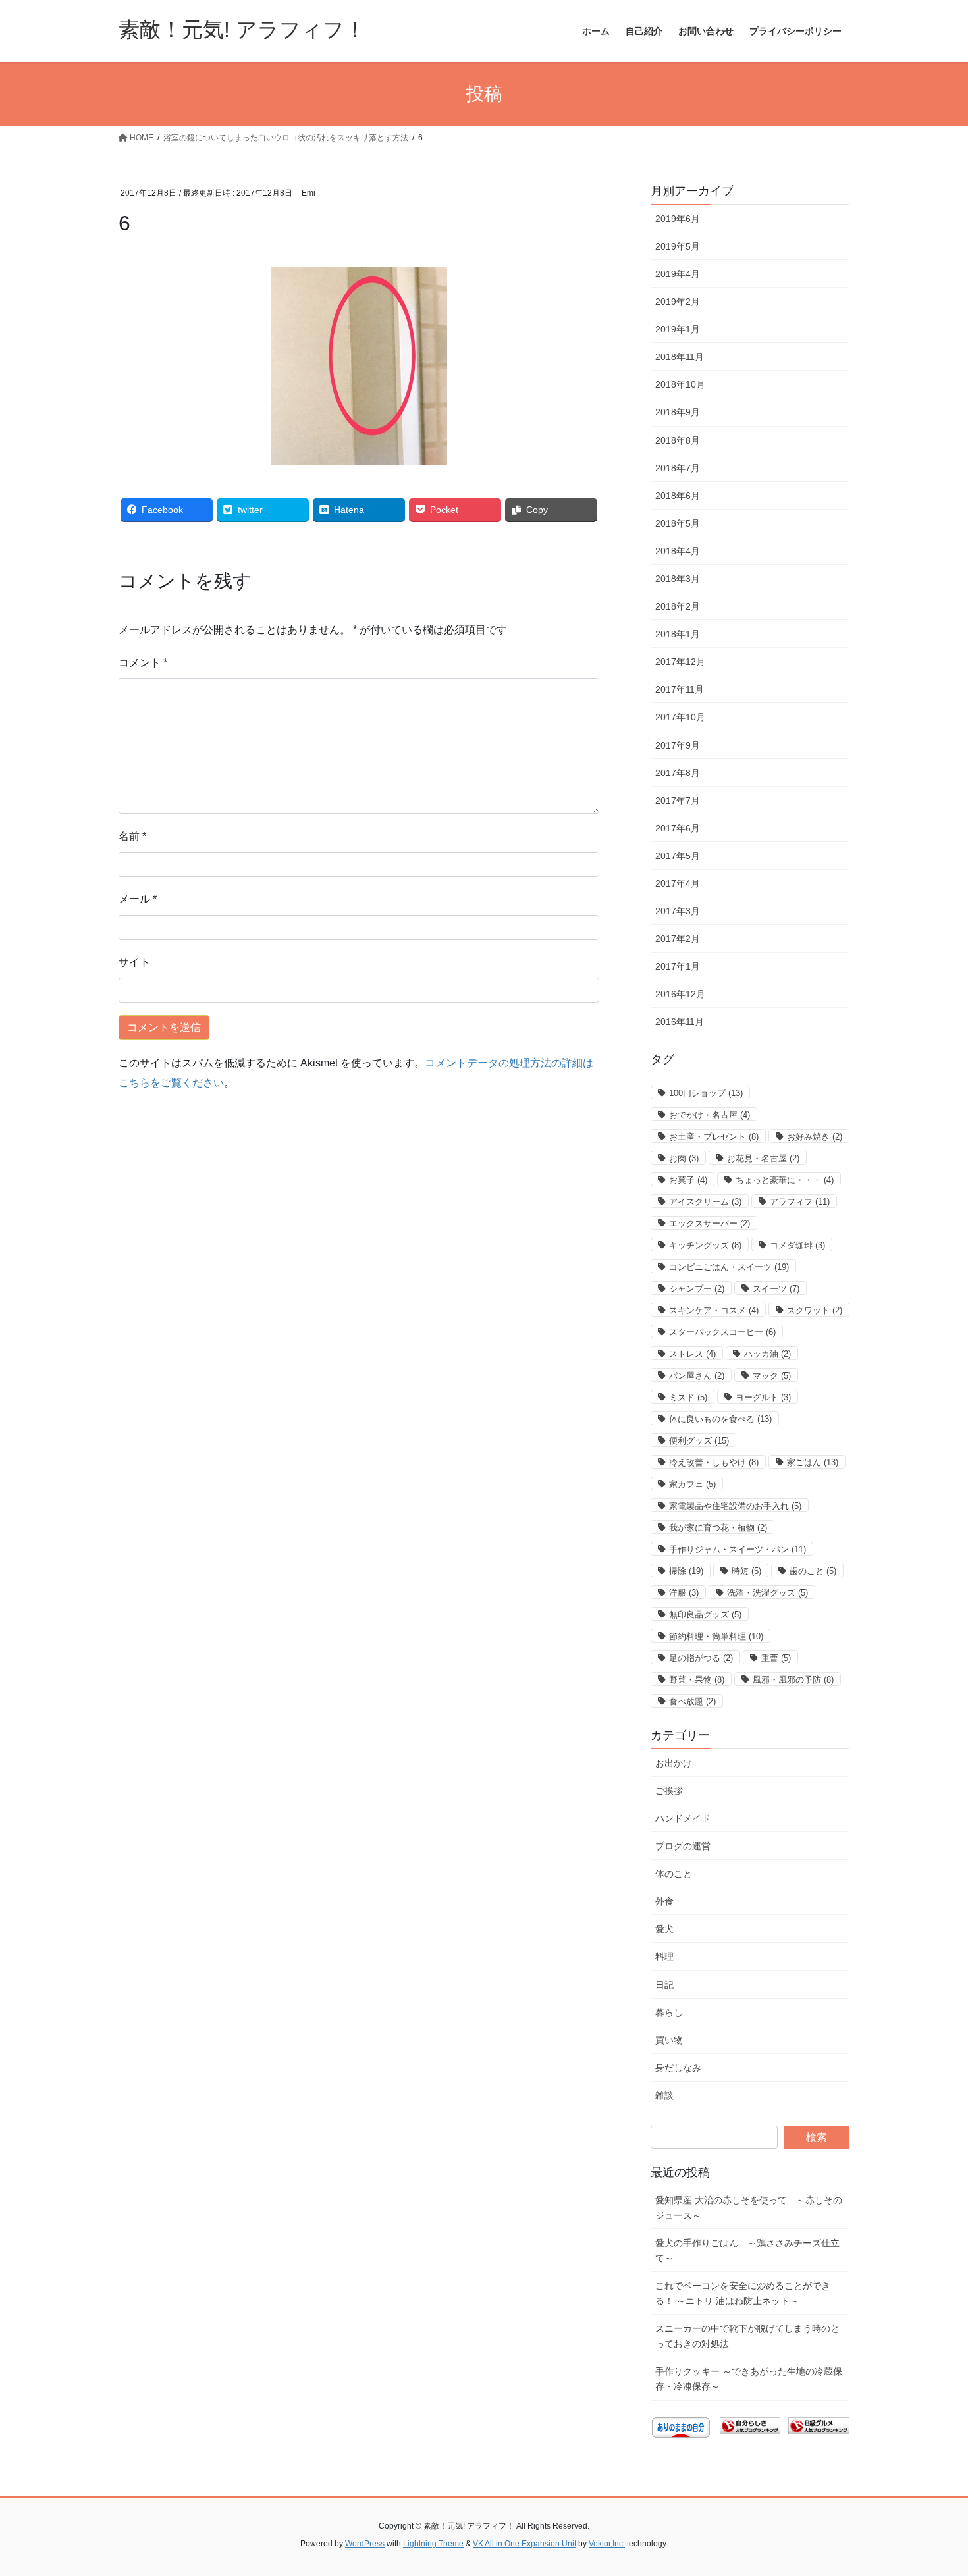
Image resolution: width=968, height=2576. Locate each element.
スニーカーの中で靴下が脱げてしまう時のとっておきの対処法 (747, 2336)
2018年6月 (678, 496)
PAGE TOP (933, 2487)
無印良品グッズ (705, 1615)
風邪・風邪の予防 (793, 1680)
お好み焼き (815, 1137)
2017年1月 (678, 966)
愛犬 (664, 1929)
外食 (664, 1901)
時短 (746, 1571)
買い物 (669, 2040)
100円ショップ (706, 1093)
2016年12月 (680, 994)
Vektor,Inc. (607, 2544)
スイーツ (776, 1289)
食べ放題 (692, 1701)
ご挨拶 (669, 1791)
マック (772, 1376)
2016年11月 (680, 1022)
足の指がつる (701, 1658)
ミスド (688, 1397)
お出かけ (674, 1763)
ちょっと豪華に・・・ (785, 1180)
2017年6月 (678, 828)
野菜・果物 (697, 1680)
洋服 (684, 1593)
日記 (664, 1985)
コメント (143, 663)
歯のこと (813, 1571)
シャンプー (697, 1289)
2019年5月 (678, 246)
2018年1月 (678, 634)
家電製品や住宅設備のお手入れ (735, 1506)
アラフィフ (800, 1202)
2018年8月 (678, 440)
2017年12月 (680, 662)
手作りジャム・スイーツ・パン (738, 1549)
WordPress (365, 2544)
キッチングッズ (705, 1245)
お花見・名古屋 (763, 1158)
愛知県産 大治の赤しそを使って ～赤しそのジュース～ (749, 2208)
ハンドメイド (683, 1818)
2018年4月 (678, 551)
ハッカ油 (767, 1354)
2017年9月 (678, 745)
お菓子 (688, 1180)
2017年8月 (678, 773)
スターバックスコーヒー (722, 1332)
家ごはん (813, 1462)
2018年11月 (680, 357)
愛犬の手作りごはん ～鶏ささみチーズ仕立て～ (747, 2250)
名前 (132, 836)
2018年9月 (678, 412)
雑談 (664, 2095)
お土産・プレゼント (714, 1137)
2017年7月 (678, 801)
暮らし (669, 2012)
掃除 (686, 1571)
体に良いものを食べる (720, 1419)
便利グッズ (699, 1441)
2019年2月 (678, 302)
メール (138, 899)
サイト (134, 962)
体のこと (674, 1874)
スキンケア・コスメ (714, 1310)
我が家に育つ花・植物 (718, 1528)
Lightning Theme (433, 2544)
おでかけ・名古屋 (710, 1115)
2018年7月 (678, 468)
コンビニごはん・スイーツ (729, 1267)
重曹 (776, 1658)
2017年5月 (678, 856)
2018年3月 (678, 579)
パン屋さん (697, 1376)
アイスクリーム (705, 1202)
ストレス (692, 1354)
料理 (664, 1957)
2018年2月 (678, 606)
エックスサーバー (710, 1223)
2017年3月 (678, 911)
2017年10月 (680, 717)
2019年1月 (678, 329)
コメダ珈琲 (797, 1245)
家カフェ (692, 1484)
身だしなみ (678, 2068)
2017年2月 (678, 939)
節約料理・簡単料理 (716, 1636)
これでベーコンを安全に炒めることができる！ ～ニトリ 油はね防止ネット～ (743, 2293)
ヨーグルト (763, 1397)
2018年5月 (678, 523)
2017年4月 (678, 883)
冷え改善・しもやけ (714, 1462)
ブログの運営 (683, 1846)
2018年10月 (680, 384)
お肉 (684, 1158)
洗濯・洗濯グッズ (767, 1593)
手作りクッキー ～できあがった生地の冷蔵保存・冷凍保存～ (749, 2379)
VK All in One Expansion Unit (524, 2544)
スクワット (815, 1310)
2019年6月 (678, 219)
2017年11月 (680, 689)
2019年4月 (678, 274)
